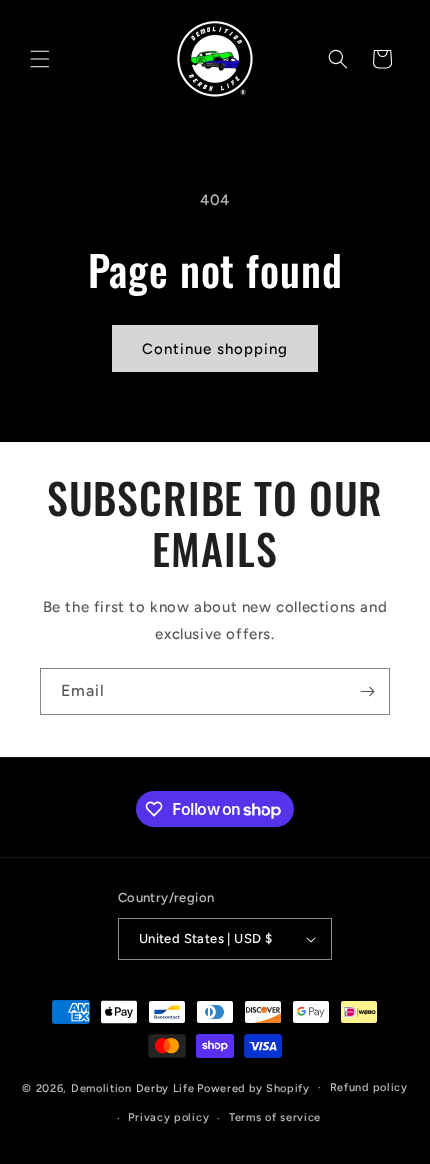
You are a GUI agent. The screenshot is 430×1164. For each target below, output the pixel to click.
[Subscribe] (367, 691)
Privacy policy (168, 1117)
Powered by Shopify (253, 1087)
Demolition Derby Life (133, 1087)
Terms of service (275, 1117)
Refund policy (369, 1087)
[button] (40, 59)
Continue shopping (215, 349)
